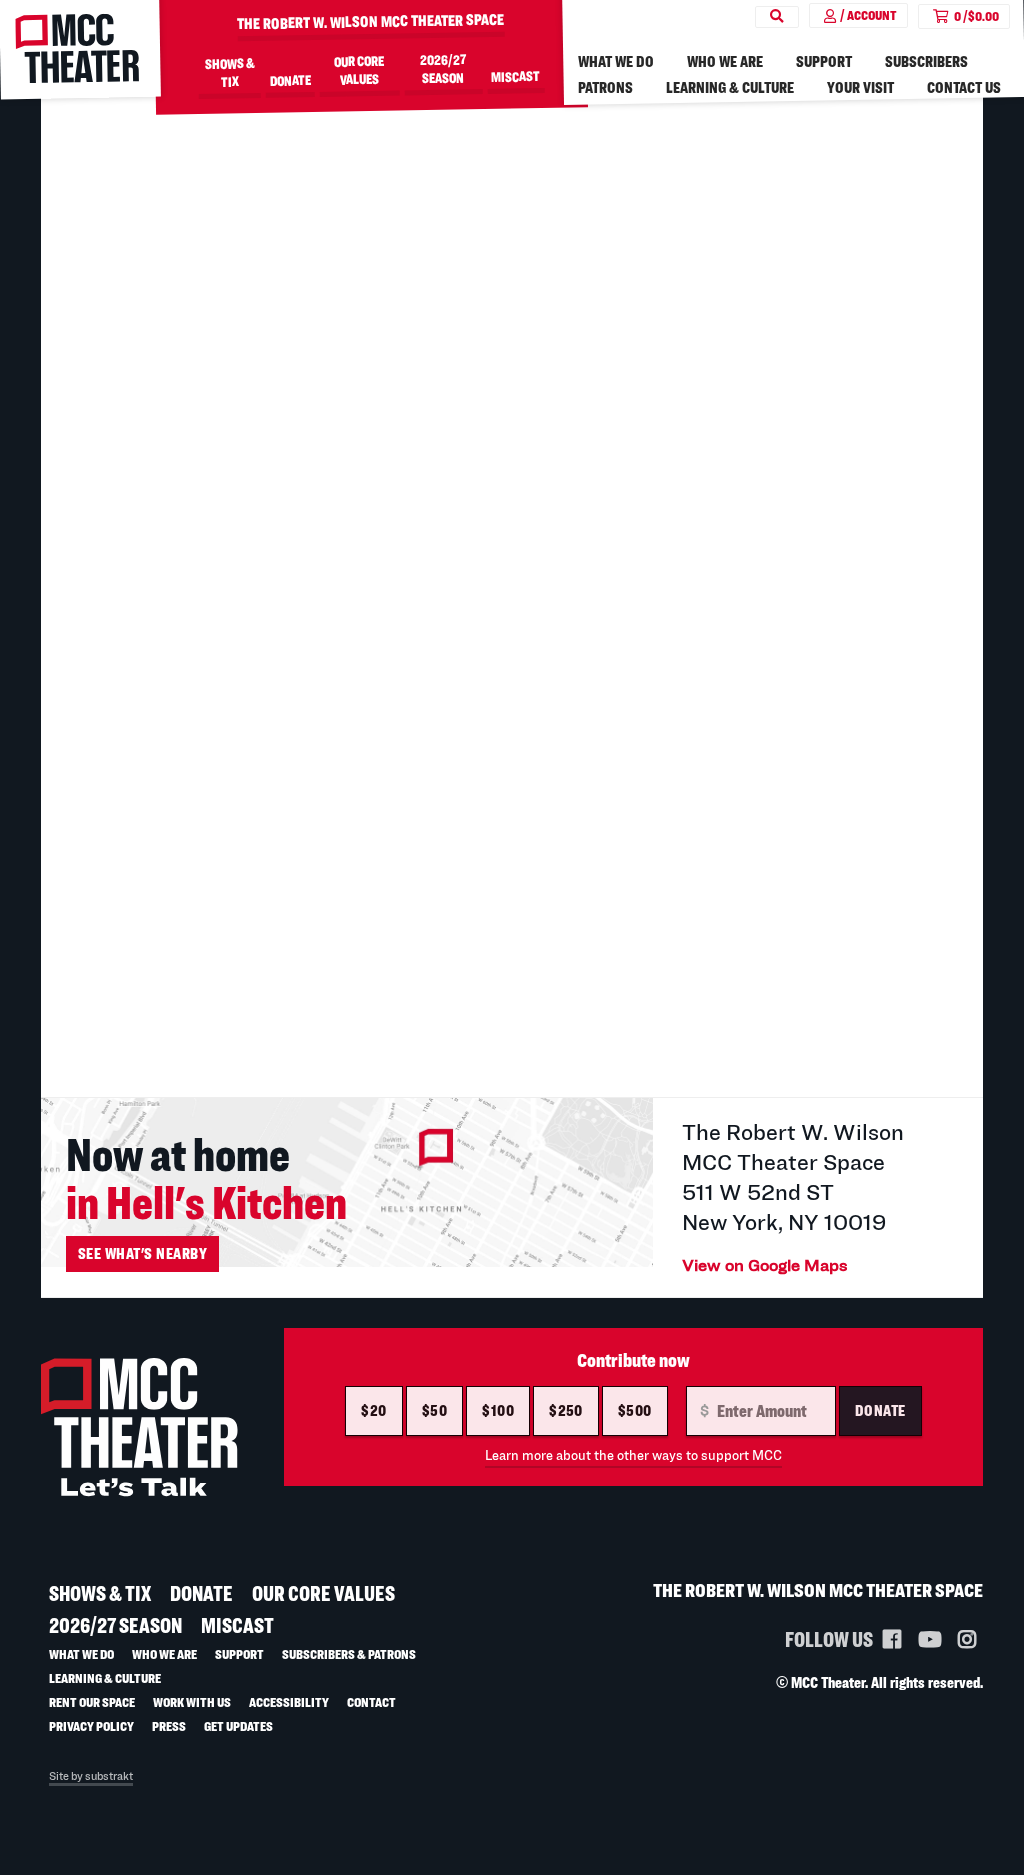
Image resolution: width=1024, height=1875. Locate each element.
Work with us (192, 1701)
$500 (635, 1410)
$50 (434, 1410)
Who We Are (725, 61)
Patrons (605, 87)
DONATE (290, 80)
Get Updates (238, 1725)
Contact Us (964, 87)
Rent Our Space (92, 1701)
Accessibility (289, 1701)
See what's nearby (142, 1253)
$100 (498, 1410)
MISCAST (515, 76)
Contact (371, 1701)
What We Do (616, 61)
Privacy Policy (91, 1725)
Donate (880, 1410)
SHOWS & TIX (229, 72)
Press (169, 1725)
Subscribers (926, 61)
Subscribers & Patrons (349, 1653)
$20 (373, 1410)
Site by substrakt (91, 1776)
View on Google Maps (765, 1264)
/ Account (868, 15)
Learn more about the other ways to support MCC (633, 1455)
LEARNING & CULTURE (730, 87)
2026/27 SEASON (443, 68)
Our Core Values (359, 70)
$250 (566, 1410)
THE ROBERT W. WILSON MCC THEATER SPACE (370, 22)
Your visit (860, 87)
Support (824, 61)
